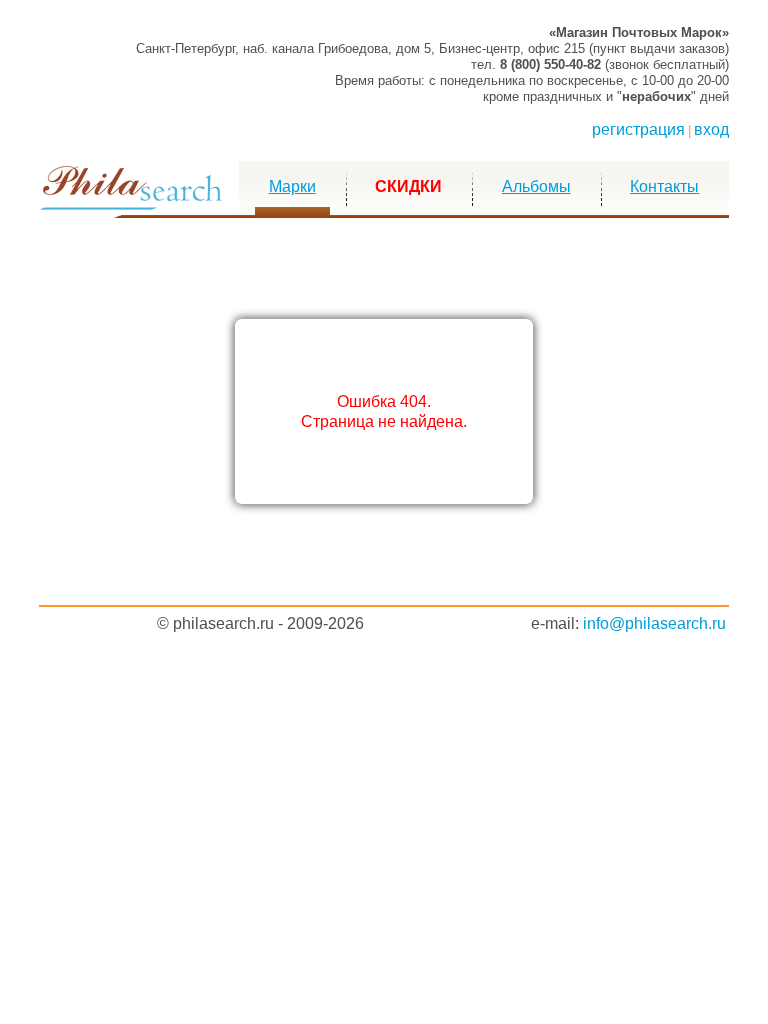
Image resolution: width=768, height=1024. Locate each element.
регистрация (638, 129)
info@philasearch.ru (654, 623)
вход (711, 129)
